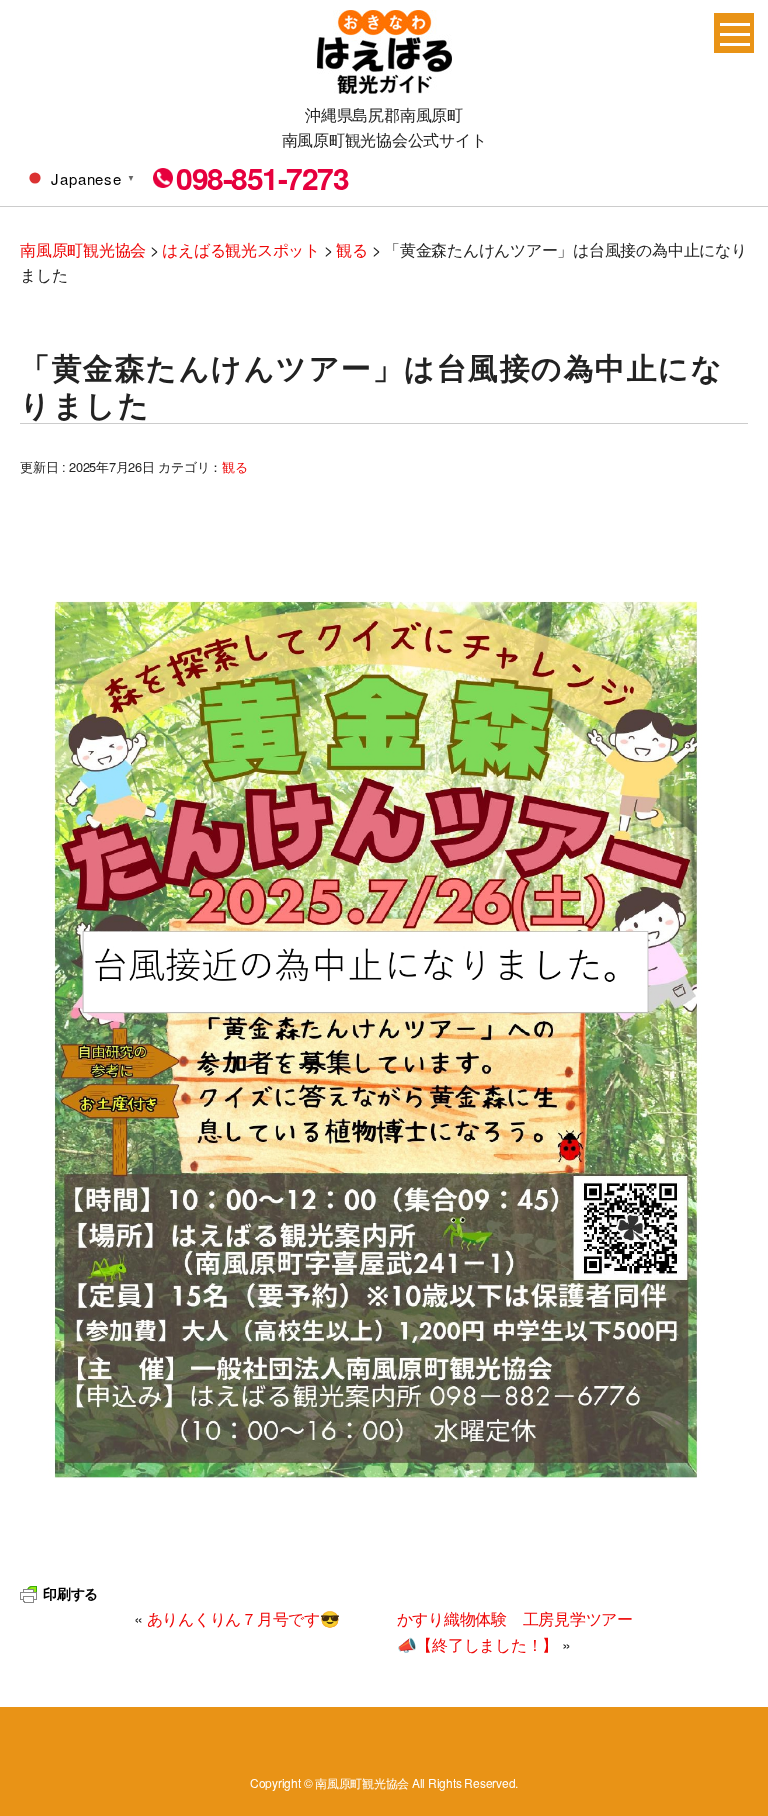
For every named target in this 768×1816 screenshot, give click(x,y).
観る (235, 466)
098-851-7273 (262, 178)
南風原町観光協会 (384, 52)
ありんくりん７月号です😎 (243, 1618)
